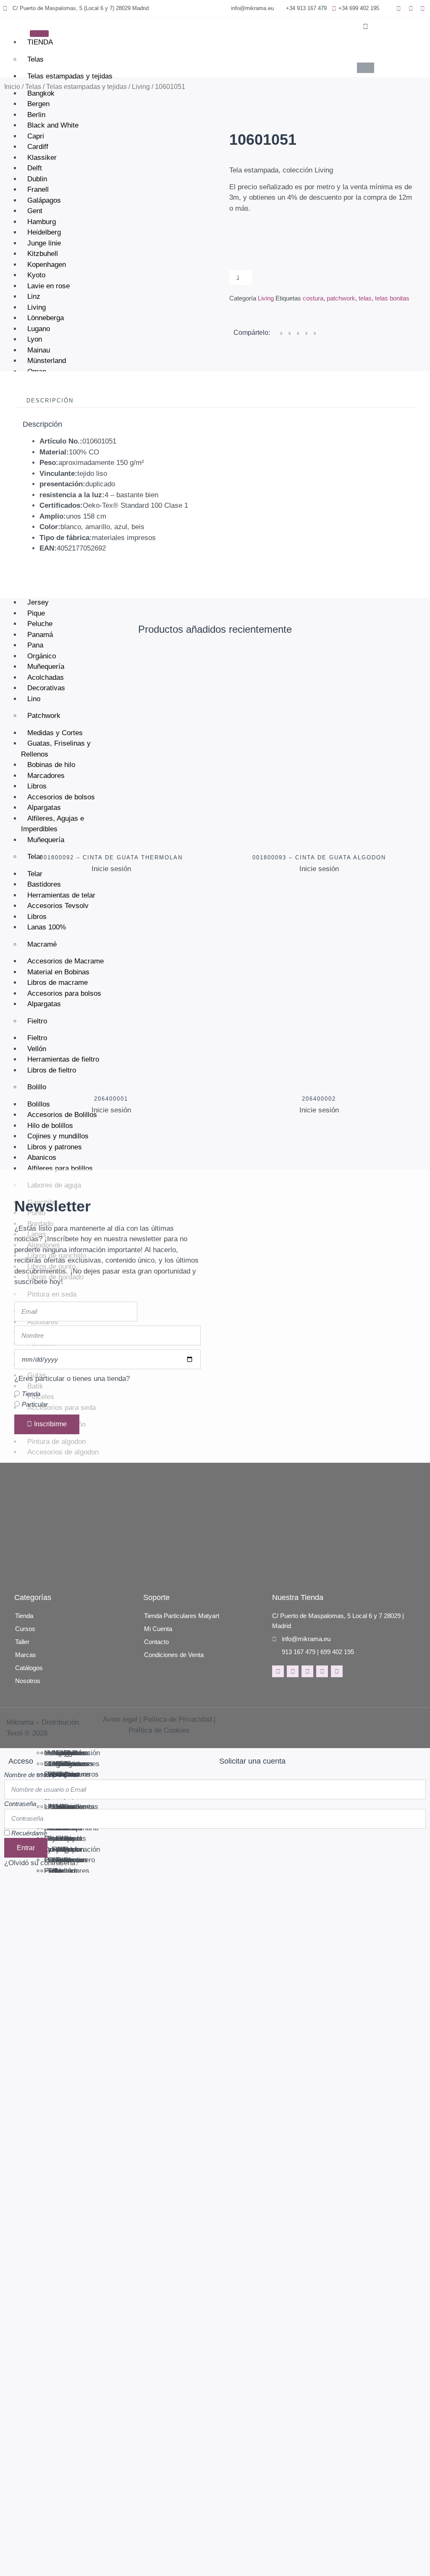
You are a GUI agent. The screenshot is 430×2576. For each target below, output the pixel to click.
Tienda (31, 1394)
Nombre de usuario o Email (42, 1775)
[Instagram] (293, 1671)
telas (365, 298)
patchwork (341, 298)
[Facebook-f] (278, 1671)
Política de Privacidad (177, 1719)
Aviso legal (120, 1719)
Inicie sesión (111, 869)
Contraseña (20, 1804)
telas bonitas (392, 298)
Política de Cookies (159, 1730)
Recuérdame (28, 1833)
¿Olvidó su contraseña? (42, 1863)
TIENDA (40, 42)
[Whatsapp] (337, 1671)
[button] (366, 27)
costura (313, 298)
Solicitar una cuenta (252, 1761)
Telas (35, 59)
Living (141, 87)
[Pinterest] (322, 1671)
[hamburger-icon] (39, 34)
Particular (35, 1405)
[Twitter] (307, 1671)
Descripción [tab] (50, 401)
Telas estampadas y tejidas (70, 76)
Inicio (12, 87)
